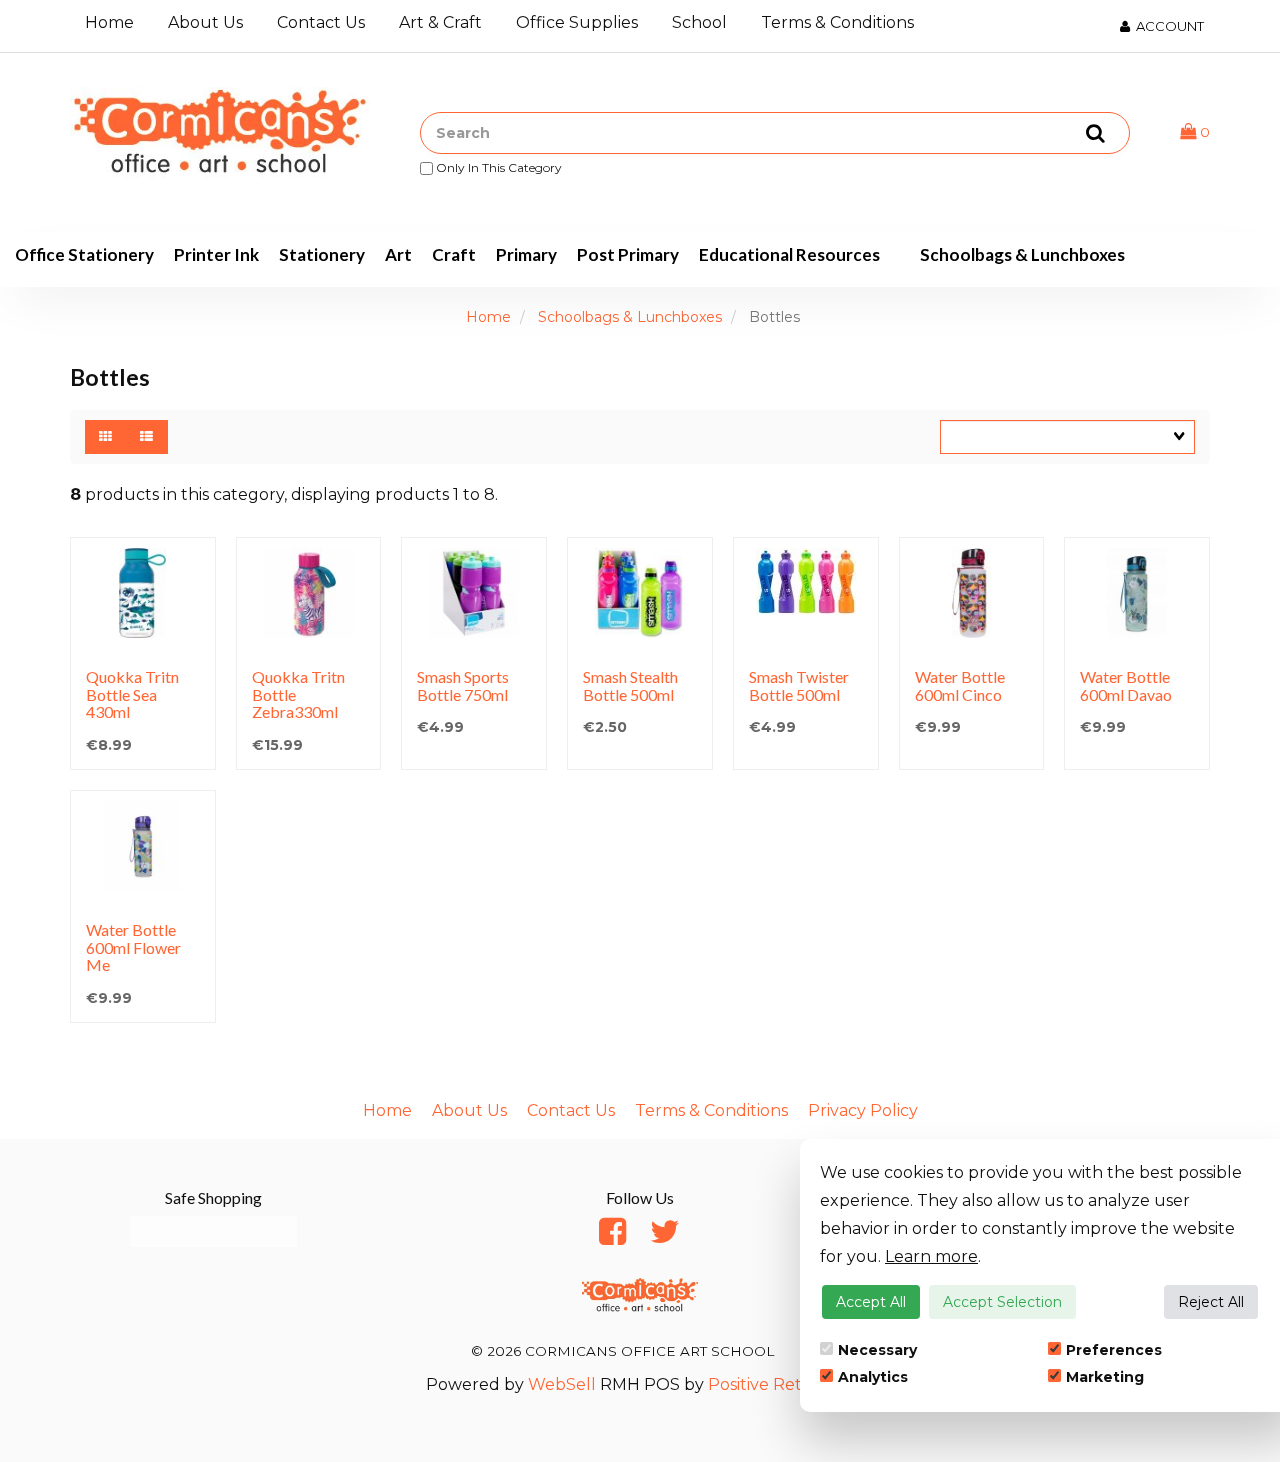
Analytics (873, 1377)
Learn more (931, 1256)
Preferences (1114, 1350)
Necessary (877, 1350)
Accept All (871, 1302)
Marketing (1105, 1377)
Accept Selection (1002, 1302)
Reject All (1211, 1302)
